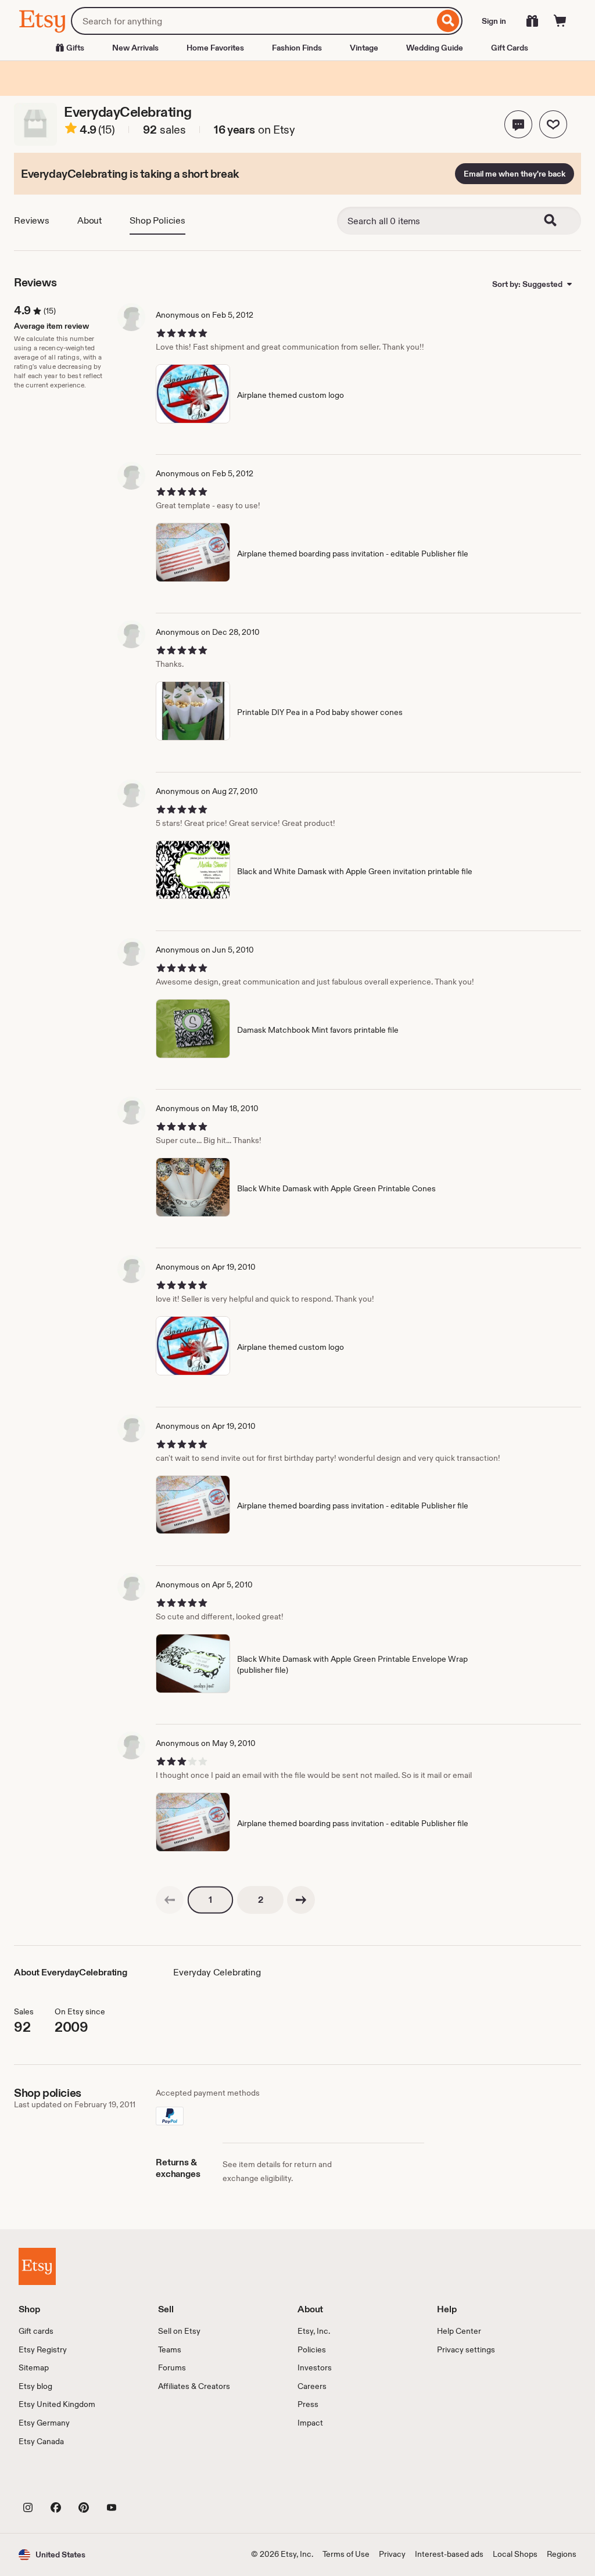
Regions (562, 2554)
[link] (170, 1900)
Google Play (146, 2481)
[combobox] (252, 21)
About (89, 220)
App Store (58, 2481)
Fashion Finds (297, 48)
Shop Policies (157, 220)
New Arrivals (135, 48)
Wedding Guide (435, 48)
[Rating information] (71, 130)
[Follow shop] (553, 124)
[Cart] (560, 21)
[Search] (448, 21)
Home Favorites (215, 48)
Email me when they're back (515, 174)
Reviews (32, 220)
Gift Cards (510, 48)
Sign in (494, 21)
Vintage (364, 48)
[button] (518, 124)
